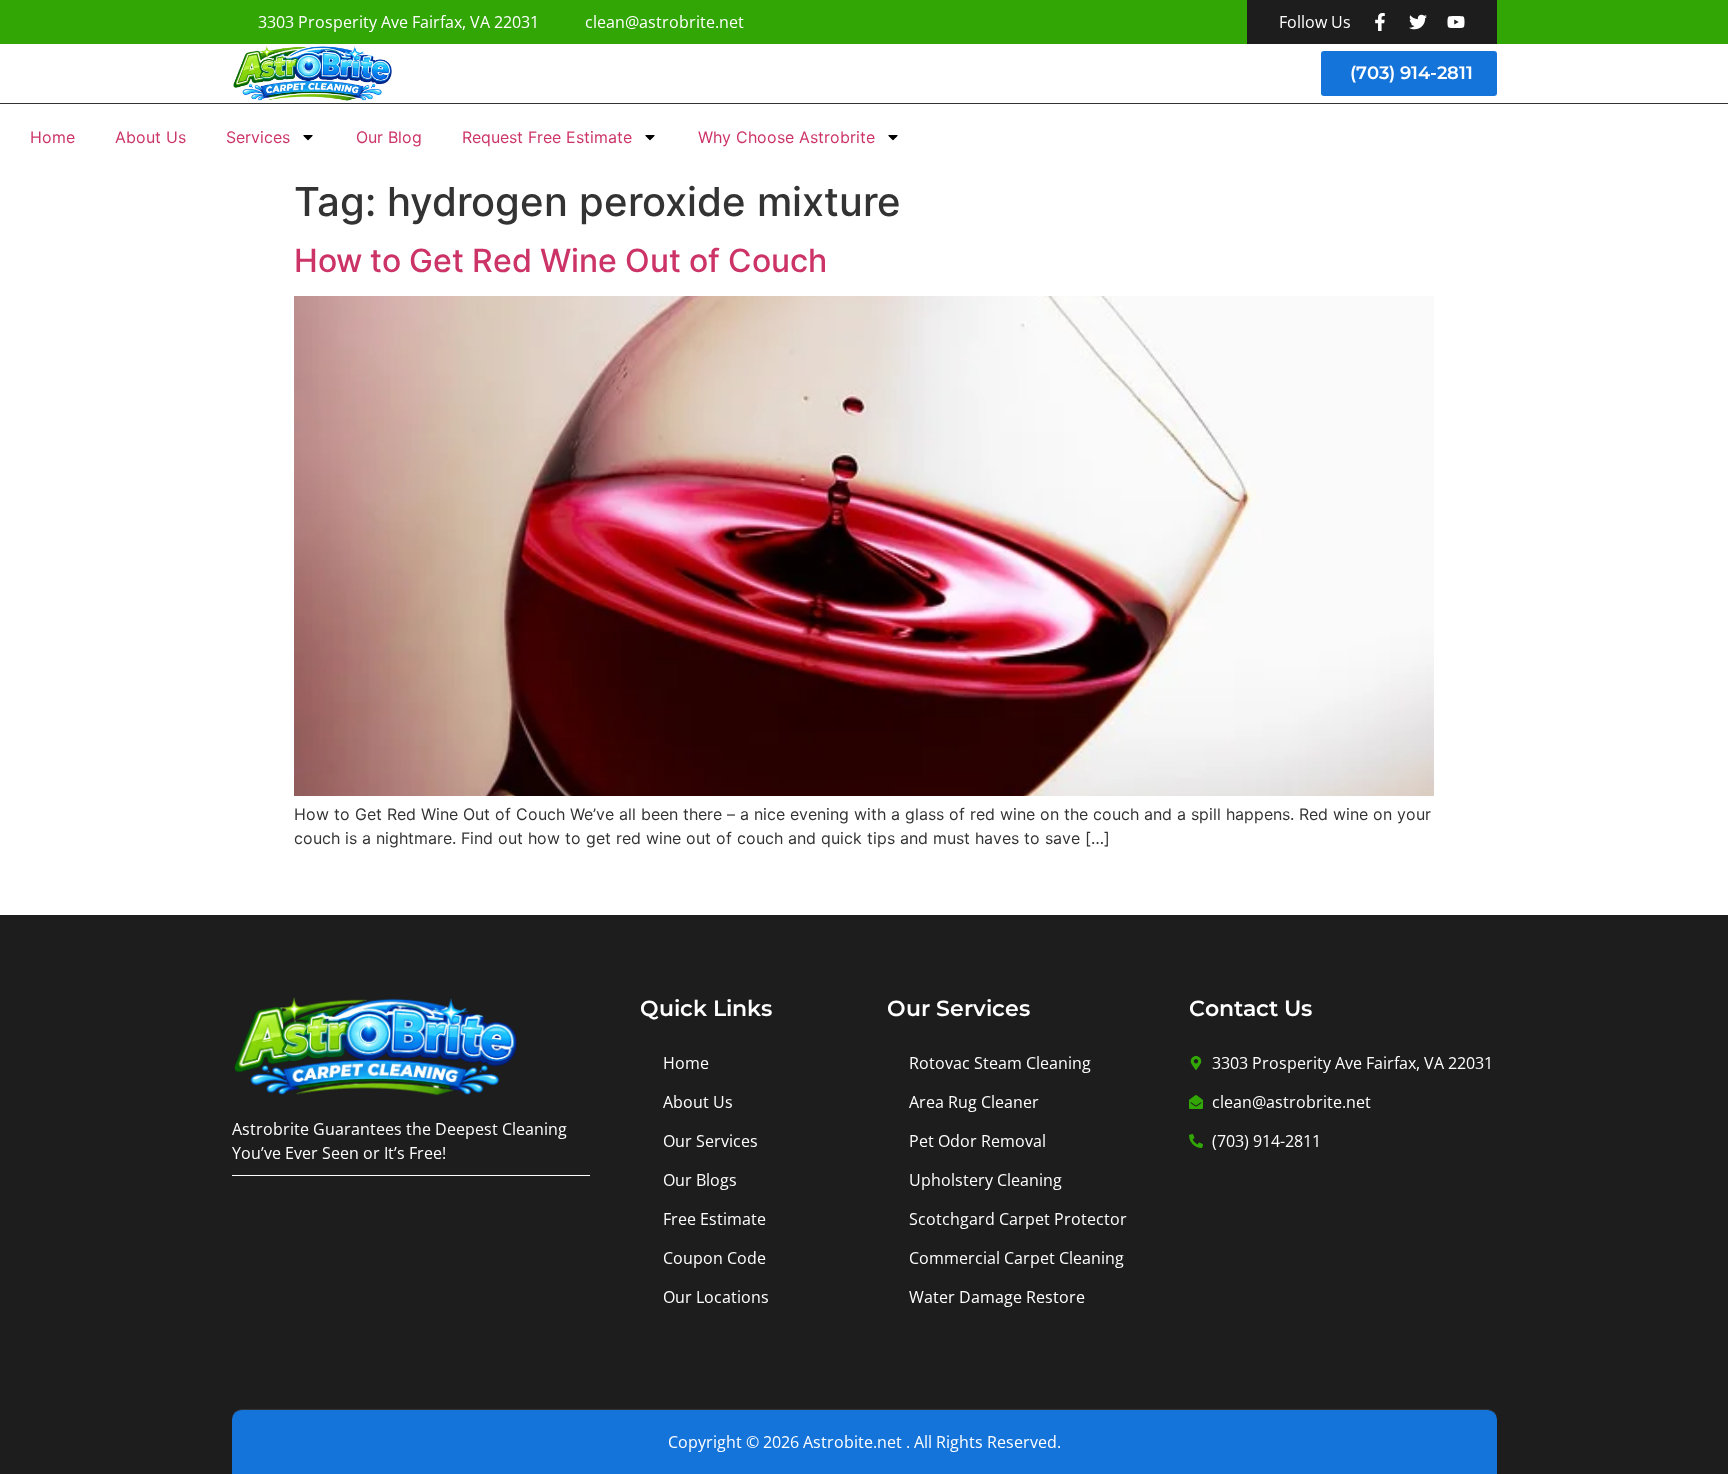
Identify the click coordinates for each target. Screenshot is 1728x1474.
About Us (150, 137)
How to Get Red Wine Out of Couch (560, 260)
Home (52, 137)
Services (258, 137)
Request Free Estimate (547, 137)
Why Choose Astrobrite (786, 137)
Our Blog (389, 137)
